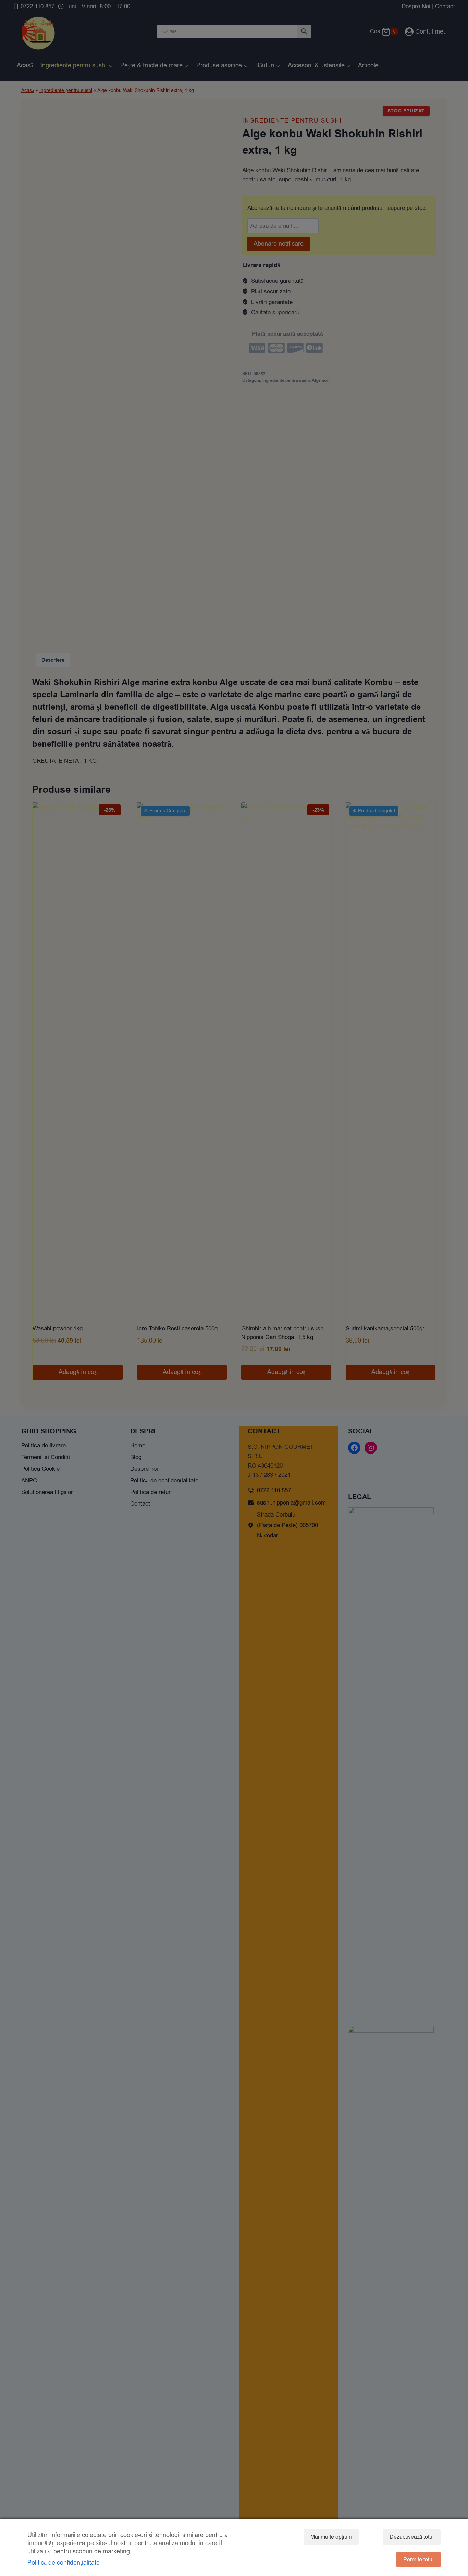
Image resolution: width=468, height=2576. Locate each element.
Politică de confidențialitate (64, 2563)
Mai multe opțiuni (331, 2537)
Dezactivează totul (412, 2537)
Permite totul (418, 2560)
